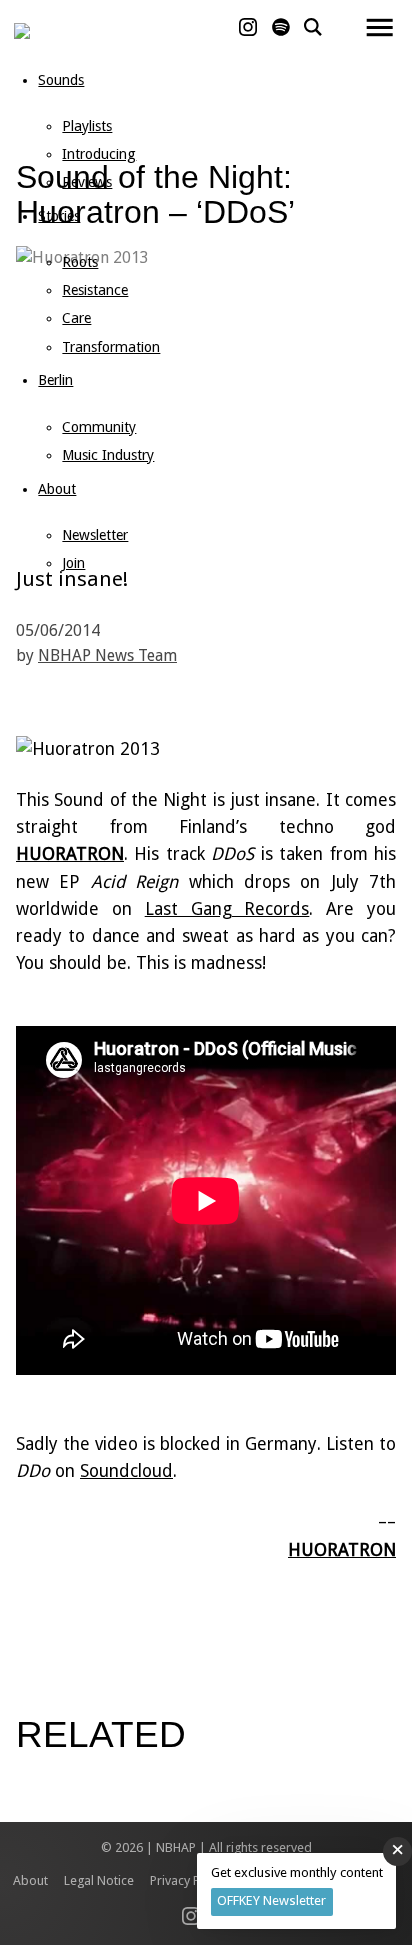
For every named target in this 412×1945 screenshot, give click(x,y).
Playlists (87, 126)
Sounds (61, 80)
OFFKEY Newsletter (271, 1900)
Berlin (55, 380)
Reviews (87, 182)
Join (73, 563)
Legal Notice (99, 1880)
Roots (80, 262)
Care (76, 318)
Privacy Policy (188, 1880)
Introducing (99, 154)
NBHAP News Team (107, 655)
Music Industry (108, 455)
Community (99, 427)
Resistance (95, 290)
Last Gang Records (227, 909)
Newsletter (95, 535)
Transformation (111, 347)
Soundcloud (126, 1471)
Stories (59, 216)
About (57, 489)
